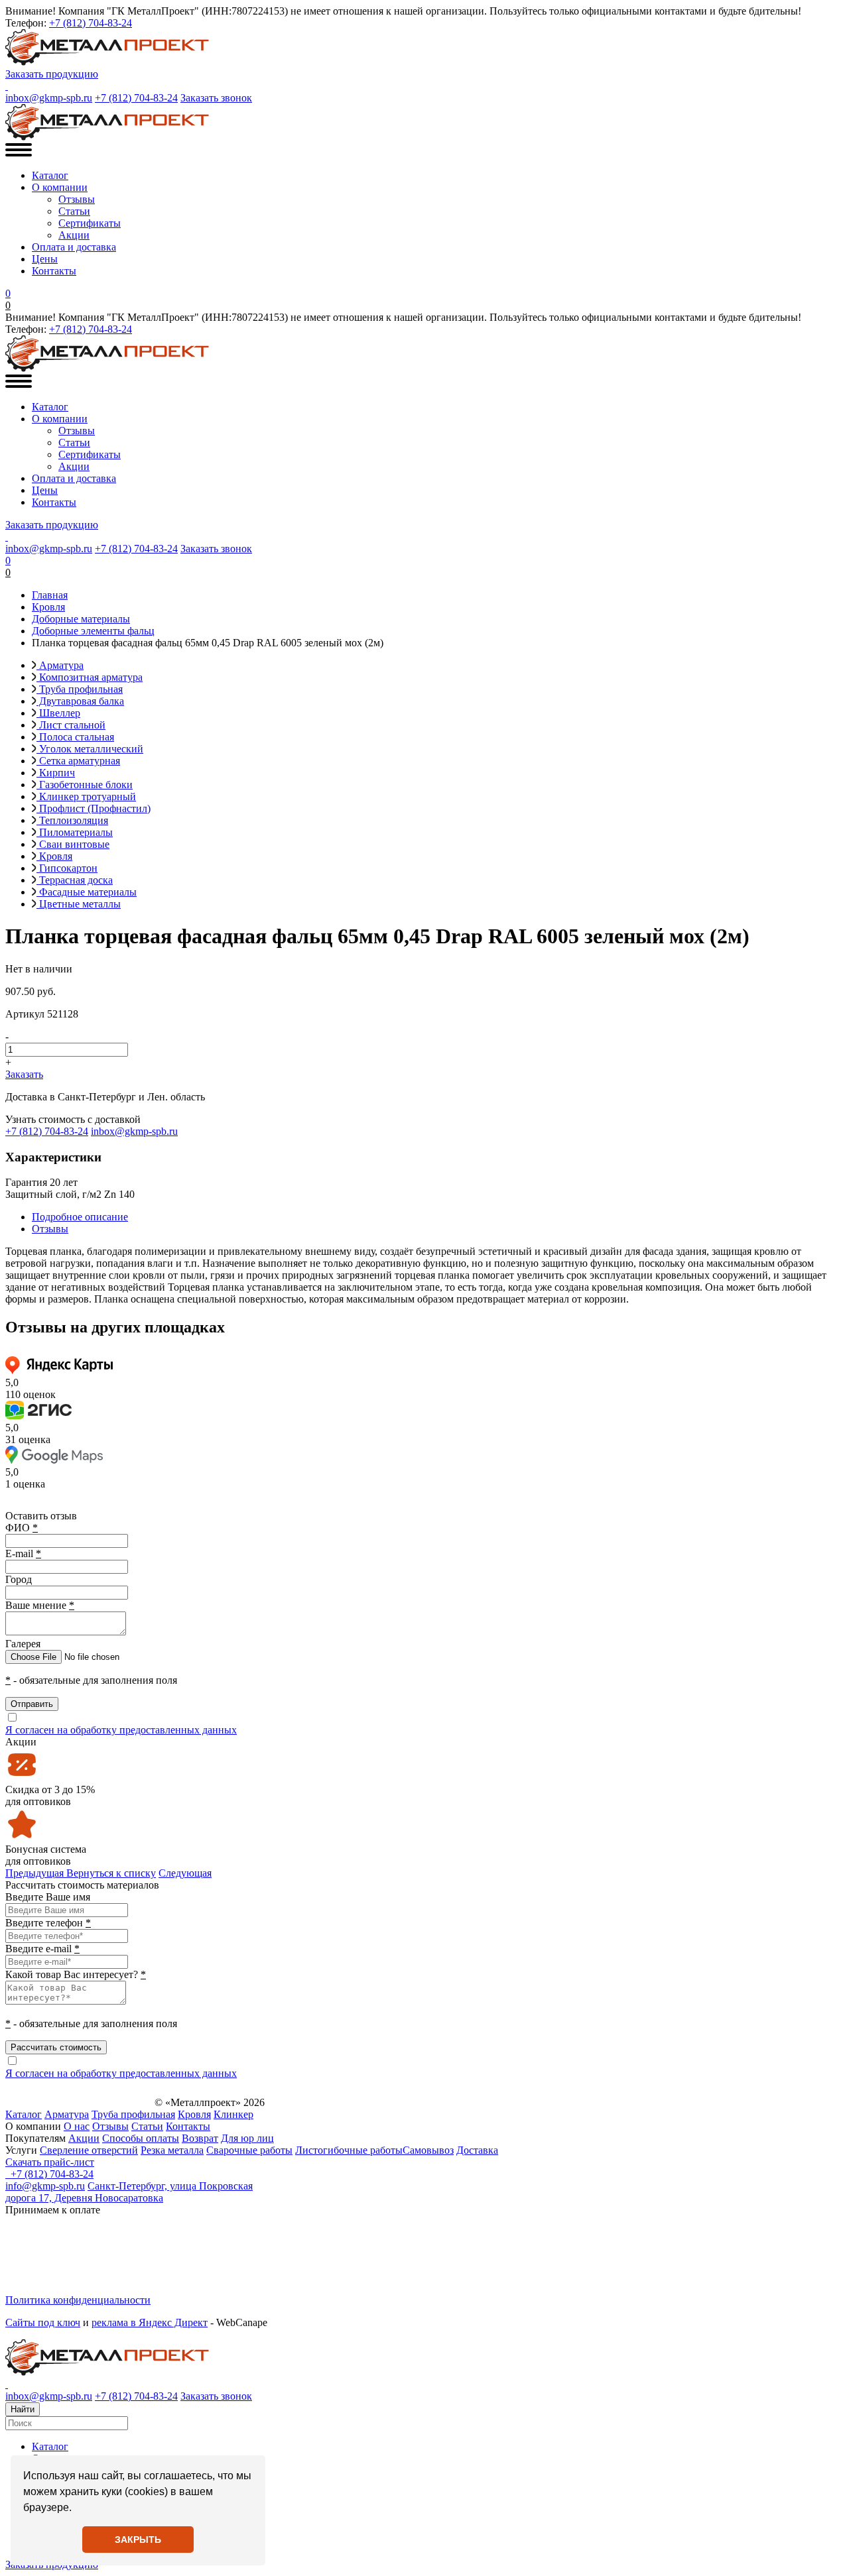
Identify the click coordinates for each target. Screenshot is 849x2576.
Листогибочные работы (349, 2150)
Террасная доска (75, 880)
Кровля (54, 856)
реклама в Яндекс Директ (150, 2322)
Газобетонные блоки (85, 785)
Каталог (50, 175)
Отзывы (77, 199)
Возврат (200, 2138)
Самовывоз (428, 2150)
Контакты (54, 271)
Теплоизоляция (72, 820)
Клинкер (233, 2114)
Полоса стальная (75, 737)
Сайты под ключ (43, 2322)
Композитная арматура (90, 677)
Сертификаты (90, 223)
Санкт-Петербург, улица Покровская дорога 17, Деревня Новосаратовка (129, 2192)
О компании (60, 187)
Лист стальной (71, 725)
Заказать (24, 1074)
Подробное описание (80, 1217)
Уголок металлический (90, 749)
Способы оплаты (141, 2138)
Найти (23, 2409)
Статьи (74, 211)
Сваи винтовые (73, 844)
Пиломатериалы (75, 832)
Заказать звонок (216, 98)
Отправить (32, 1704)
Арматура (60, 665)
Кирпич (56, 773)
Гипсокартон (67, 868)
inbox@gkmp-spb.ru (49, 98)
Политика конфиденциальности (78, 2300)
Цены (45, 259)
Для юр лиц (247, 2138)
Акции (74, 235)
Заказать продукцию (52, 74)
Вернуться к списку (111, 1873)
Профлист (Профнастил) (94, 808)
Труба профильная (80, 689)
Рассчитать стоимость (56, 2047)
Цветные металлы (79, 904)
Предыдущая (34, 1873)
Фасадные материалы (87, 892)
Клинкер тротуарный (86, 796)
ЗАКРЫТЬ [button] (138, 2540)
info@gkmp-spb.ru (45, 2186)
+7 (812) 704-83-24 (91, 23)
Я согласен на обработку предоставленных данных (121, 1730)
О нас (77, 2126)
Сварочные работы (249, 2150)
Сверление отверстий (89, 2150)
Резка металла (172, 2150)
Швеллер (58, 713)
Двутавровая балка (80, 701)
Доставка (477, 2150)
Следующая (185, 1873)
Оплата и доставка (74, 247)
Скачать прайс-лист (50, 2162)
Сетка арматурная (78, 761)
